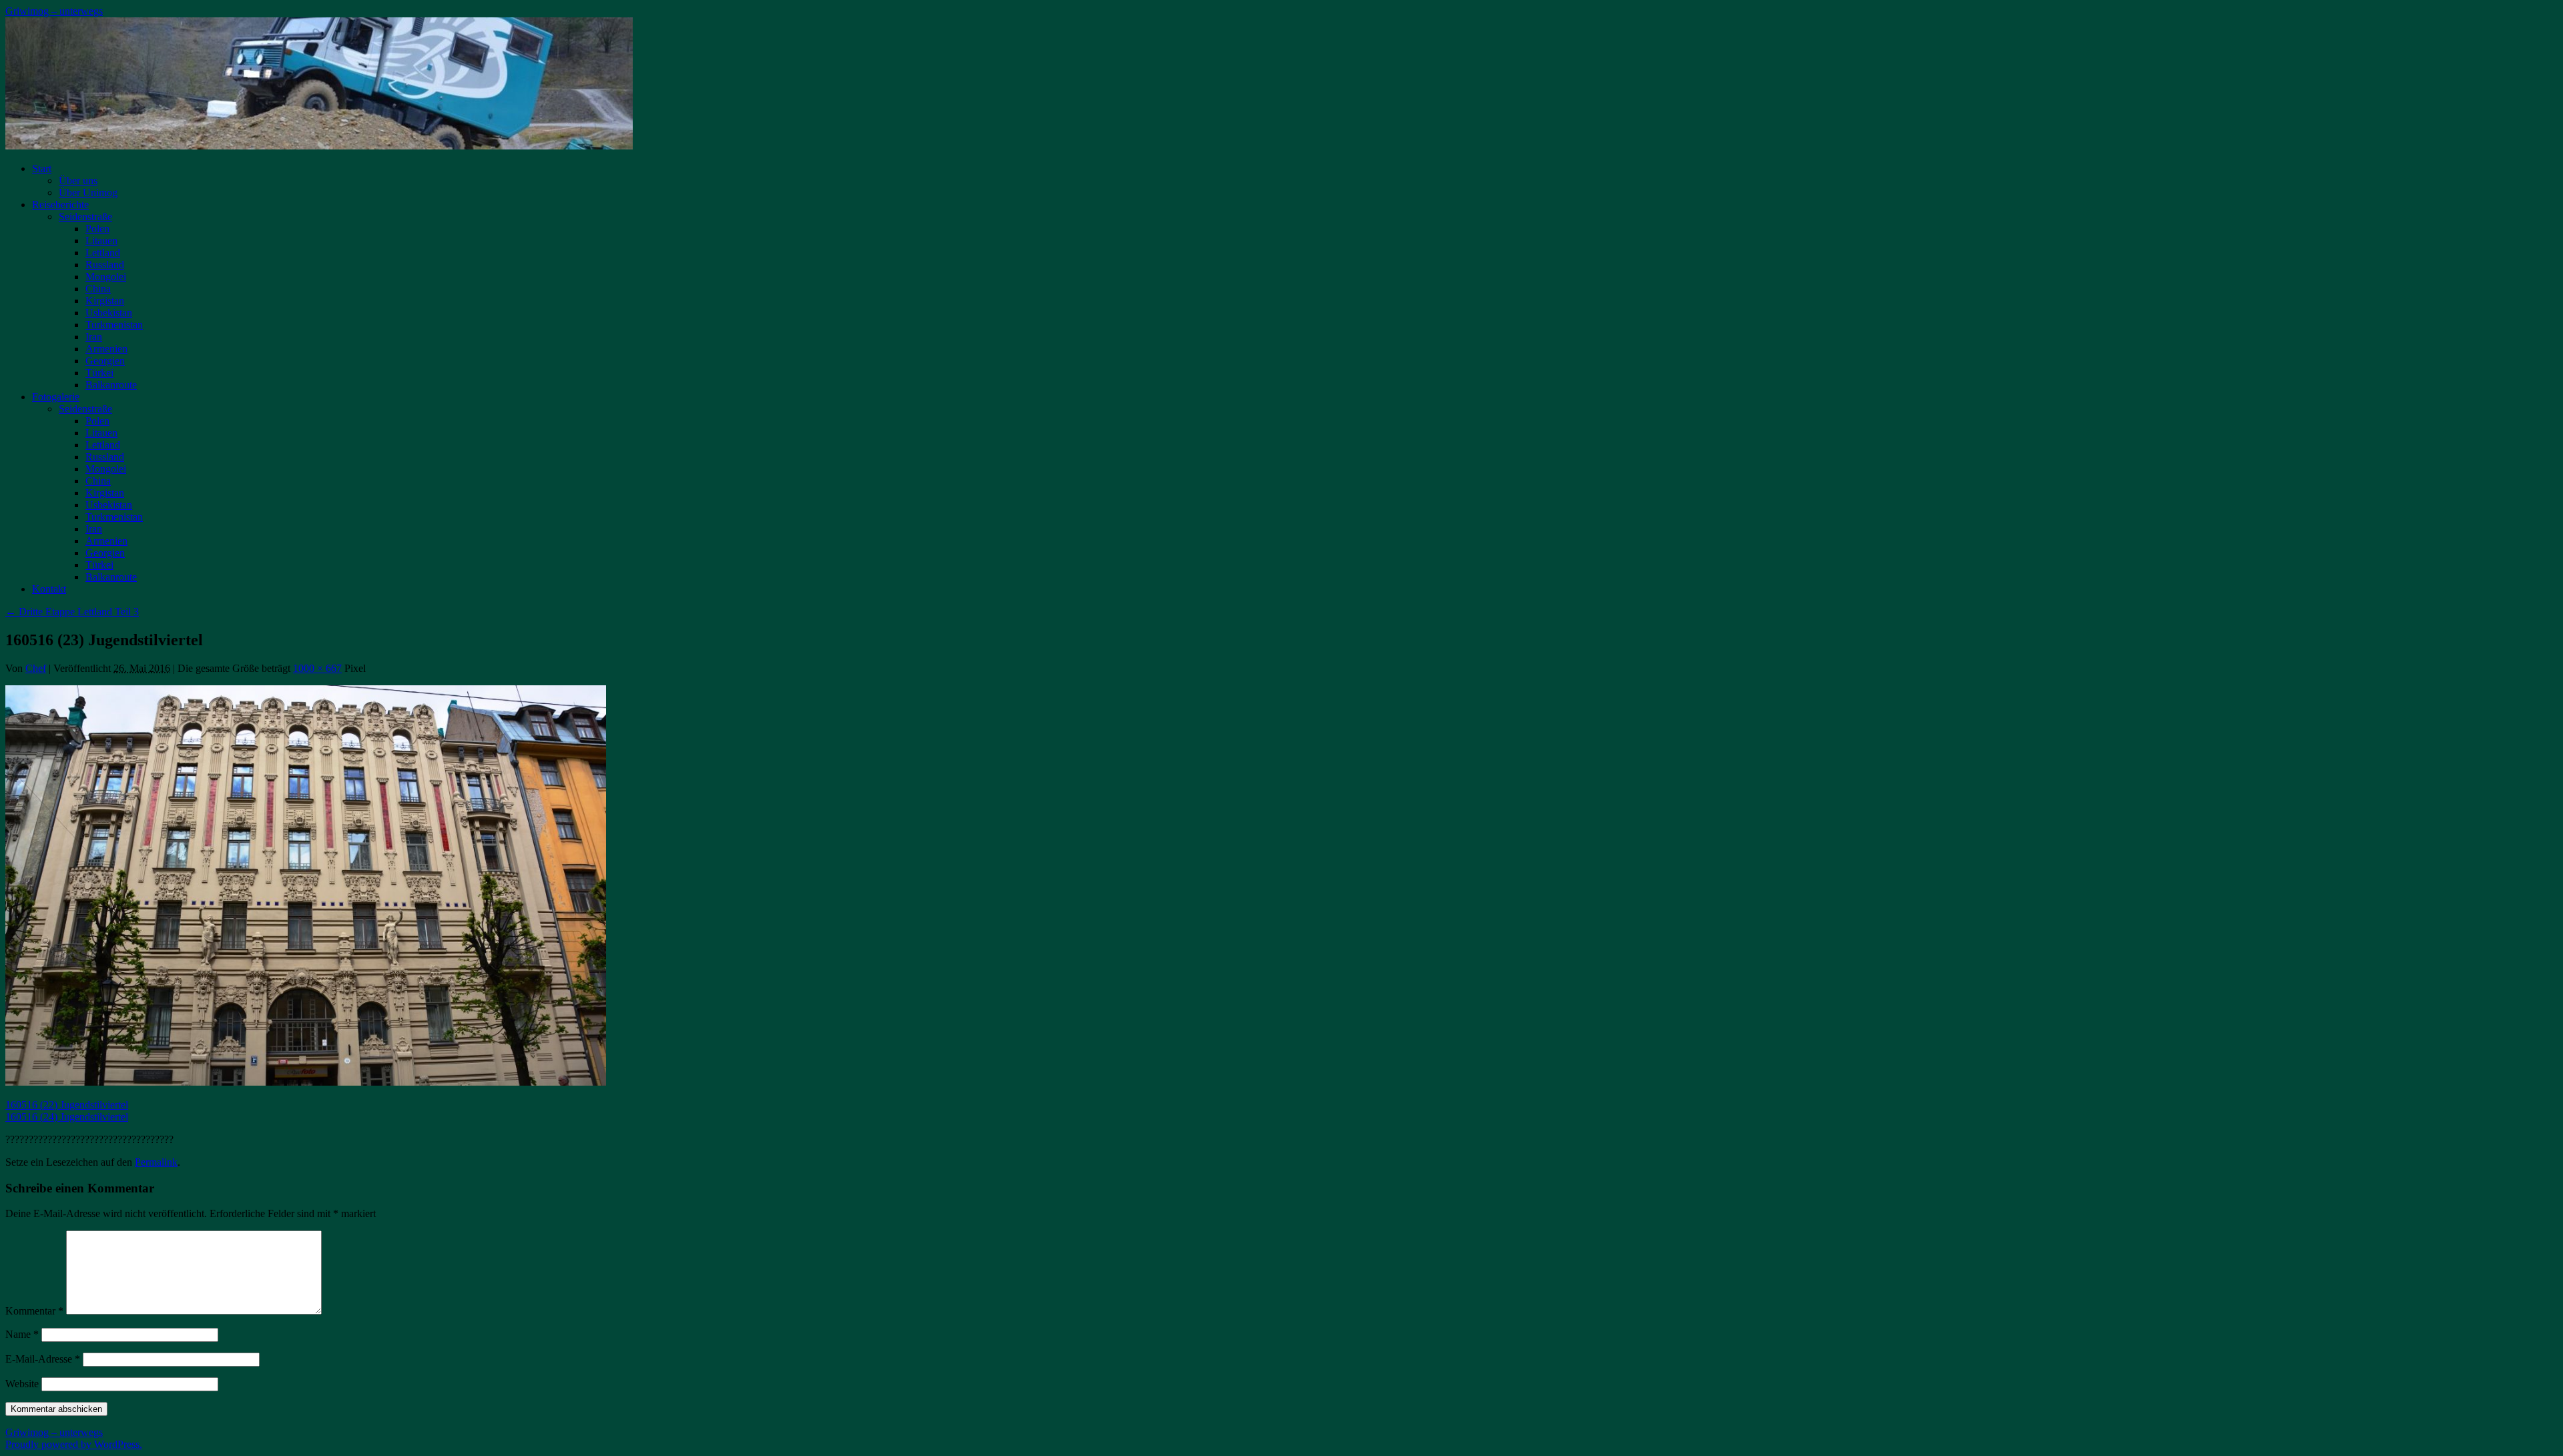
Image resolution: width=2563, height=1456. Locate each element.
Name (22, 1334)
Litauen (101, 241)
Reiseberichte (60, 205)
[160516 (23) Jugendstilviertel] (306, 1082)
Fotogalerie (56, 397)
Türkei (99, 373)
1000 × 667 (317, 668)
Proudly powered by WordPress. (74, 1444)
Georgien (105, 361)
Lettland (103, 253)
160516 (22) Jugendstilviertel (67, 1105)
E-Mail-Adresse (43, 1359)
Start (42, 168)
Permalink (156, 1162)
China (98, 289)
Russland (105, 265)
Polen (97, 229)
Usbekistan (109, 313)
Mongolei (106, 277)
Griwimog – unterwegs (54, 11)
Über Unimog (88, 193)
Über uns (78, 180)
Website (22, 1384)
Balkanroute (111, 385)
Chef (36, 668)
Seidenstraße (85, 217)
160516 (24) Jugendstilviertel (67, 1117)
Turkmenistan (114, 325)
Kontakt (49, 589)
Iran (94, 337)
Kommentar (34, 1311)
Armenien (106, 349)
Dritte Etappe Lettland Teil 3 (72, 612)
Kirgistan (105, 301)
